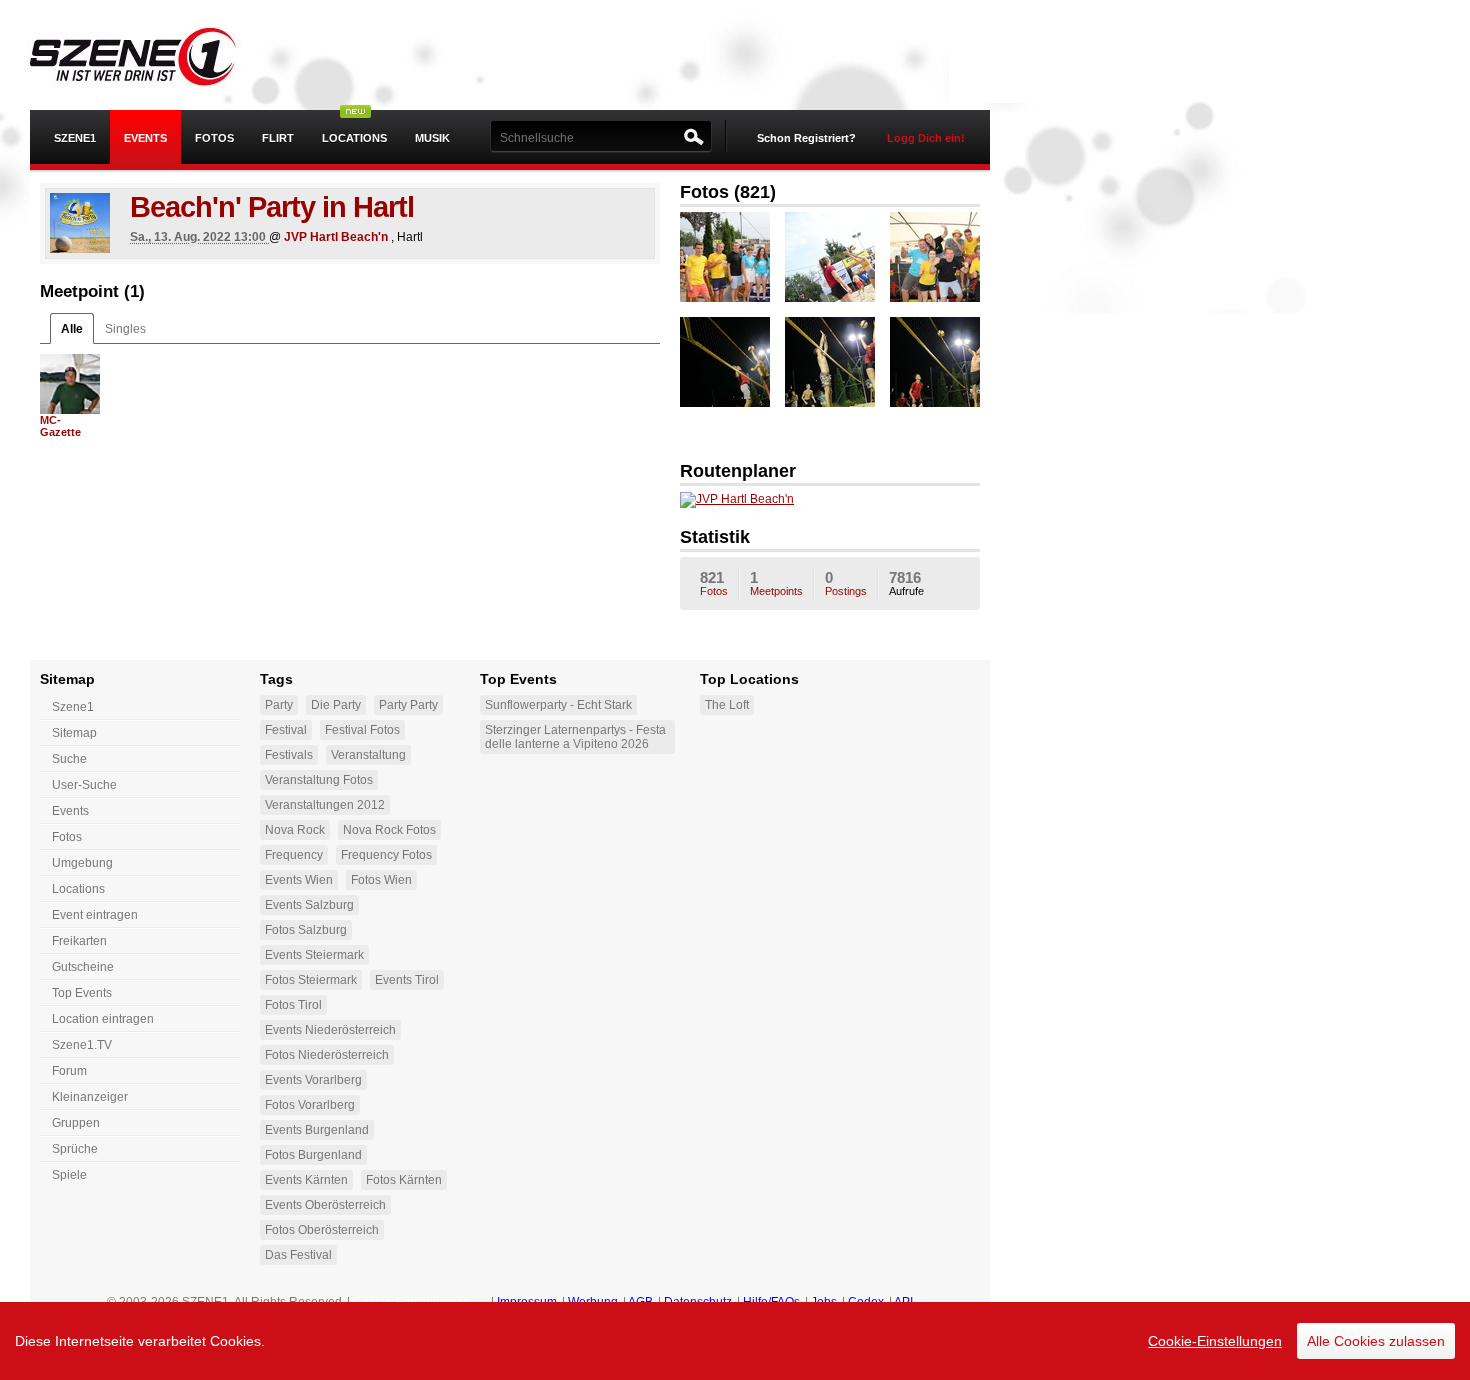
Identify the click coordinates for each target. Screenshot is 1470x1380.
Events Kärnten (306, 1180)
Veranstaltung (368, 755)
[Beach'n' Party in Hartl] (80, 223)
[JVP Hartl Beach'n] (737, 504)
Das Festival (298, 1255)
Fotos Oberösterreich (322, 1230)
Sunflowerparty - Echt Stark (558, 705)
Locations (354, 138)
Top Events (82, 993)
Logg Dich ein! (926, 138)
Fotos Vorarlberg (310, 1105)
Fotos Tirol (293, 1005)
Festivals (289, 755)
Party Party (408, 705)
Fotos (214, 138)
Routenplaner (738, 471)
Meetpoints (776, 583)
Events (145, 138)
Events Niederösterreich (330, 1030)
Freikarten (79, 941)
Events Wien (299, 880)
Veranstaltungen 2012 (325, 805)
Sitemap (74, 733)
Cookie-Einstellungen (1215, 1341)
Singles (125, 329)
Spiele (69, 1175)
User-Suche (84, 785)
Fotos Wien (381, 880)
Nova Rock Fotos (389, 830)
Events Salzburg (309, 905)
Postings (846, 583)
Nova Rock (295, 830)
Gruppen (76, 1123)
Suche (69, 759)
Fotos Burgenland (313, 1155)
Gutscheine (83, 967)
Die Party (336, 705)
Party (279, 705)
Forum (69, 1071)
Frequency (294, 855)
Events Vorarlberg (313, 1080)
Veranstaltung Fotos (319, 780)
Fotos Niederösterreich (327, 1055)
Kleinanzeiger (90, 1097)
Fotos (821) (728, 192)
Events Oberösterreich (325, 1205)
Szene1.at (147, 55)
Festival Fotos (362, 730)
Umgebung (82, 863)
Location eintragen (103, 1019)
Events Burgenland (317, 1130)
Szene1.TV (82, 1045)
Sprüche (75, 1149)
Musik (432, 138)
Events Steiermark (314, 955)
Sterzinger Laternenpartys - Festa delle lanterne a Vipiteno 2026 (575, 737)
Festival (286, 730)
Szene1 (73, 707)
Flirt (278, 138)
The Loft (727, 705)
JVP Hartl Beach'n (336, 237)
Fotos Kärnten (404, 1180)
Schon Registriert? (806, 138)
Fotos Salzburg (306, 930)
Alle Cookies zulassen (1376, 1341)
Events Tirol (407, 980)
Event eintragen (95, 915)
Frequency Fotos (386, 855)
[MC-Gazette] (70, 384)
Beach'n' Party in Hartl (272, 207)
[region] (735, 1341)
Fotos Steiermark (311, 980)
